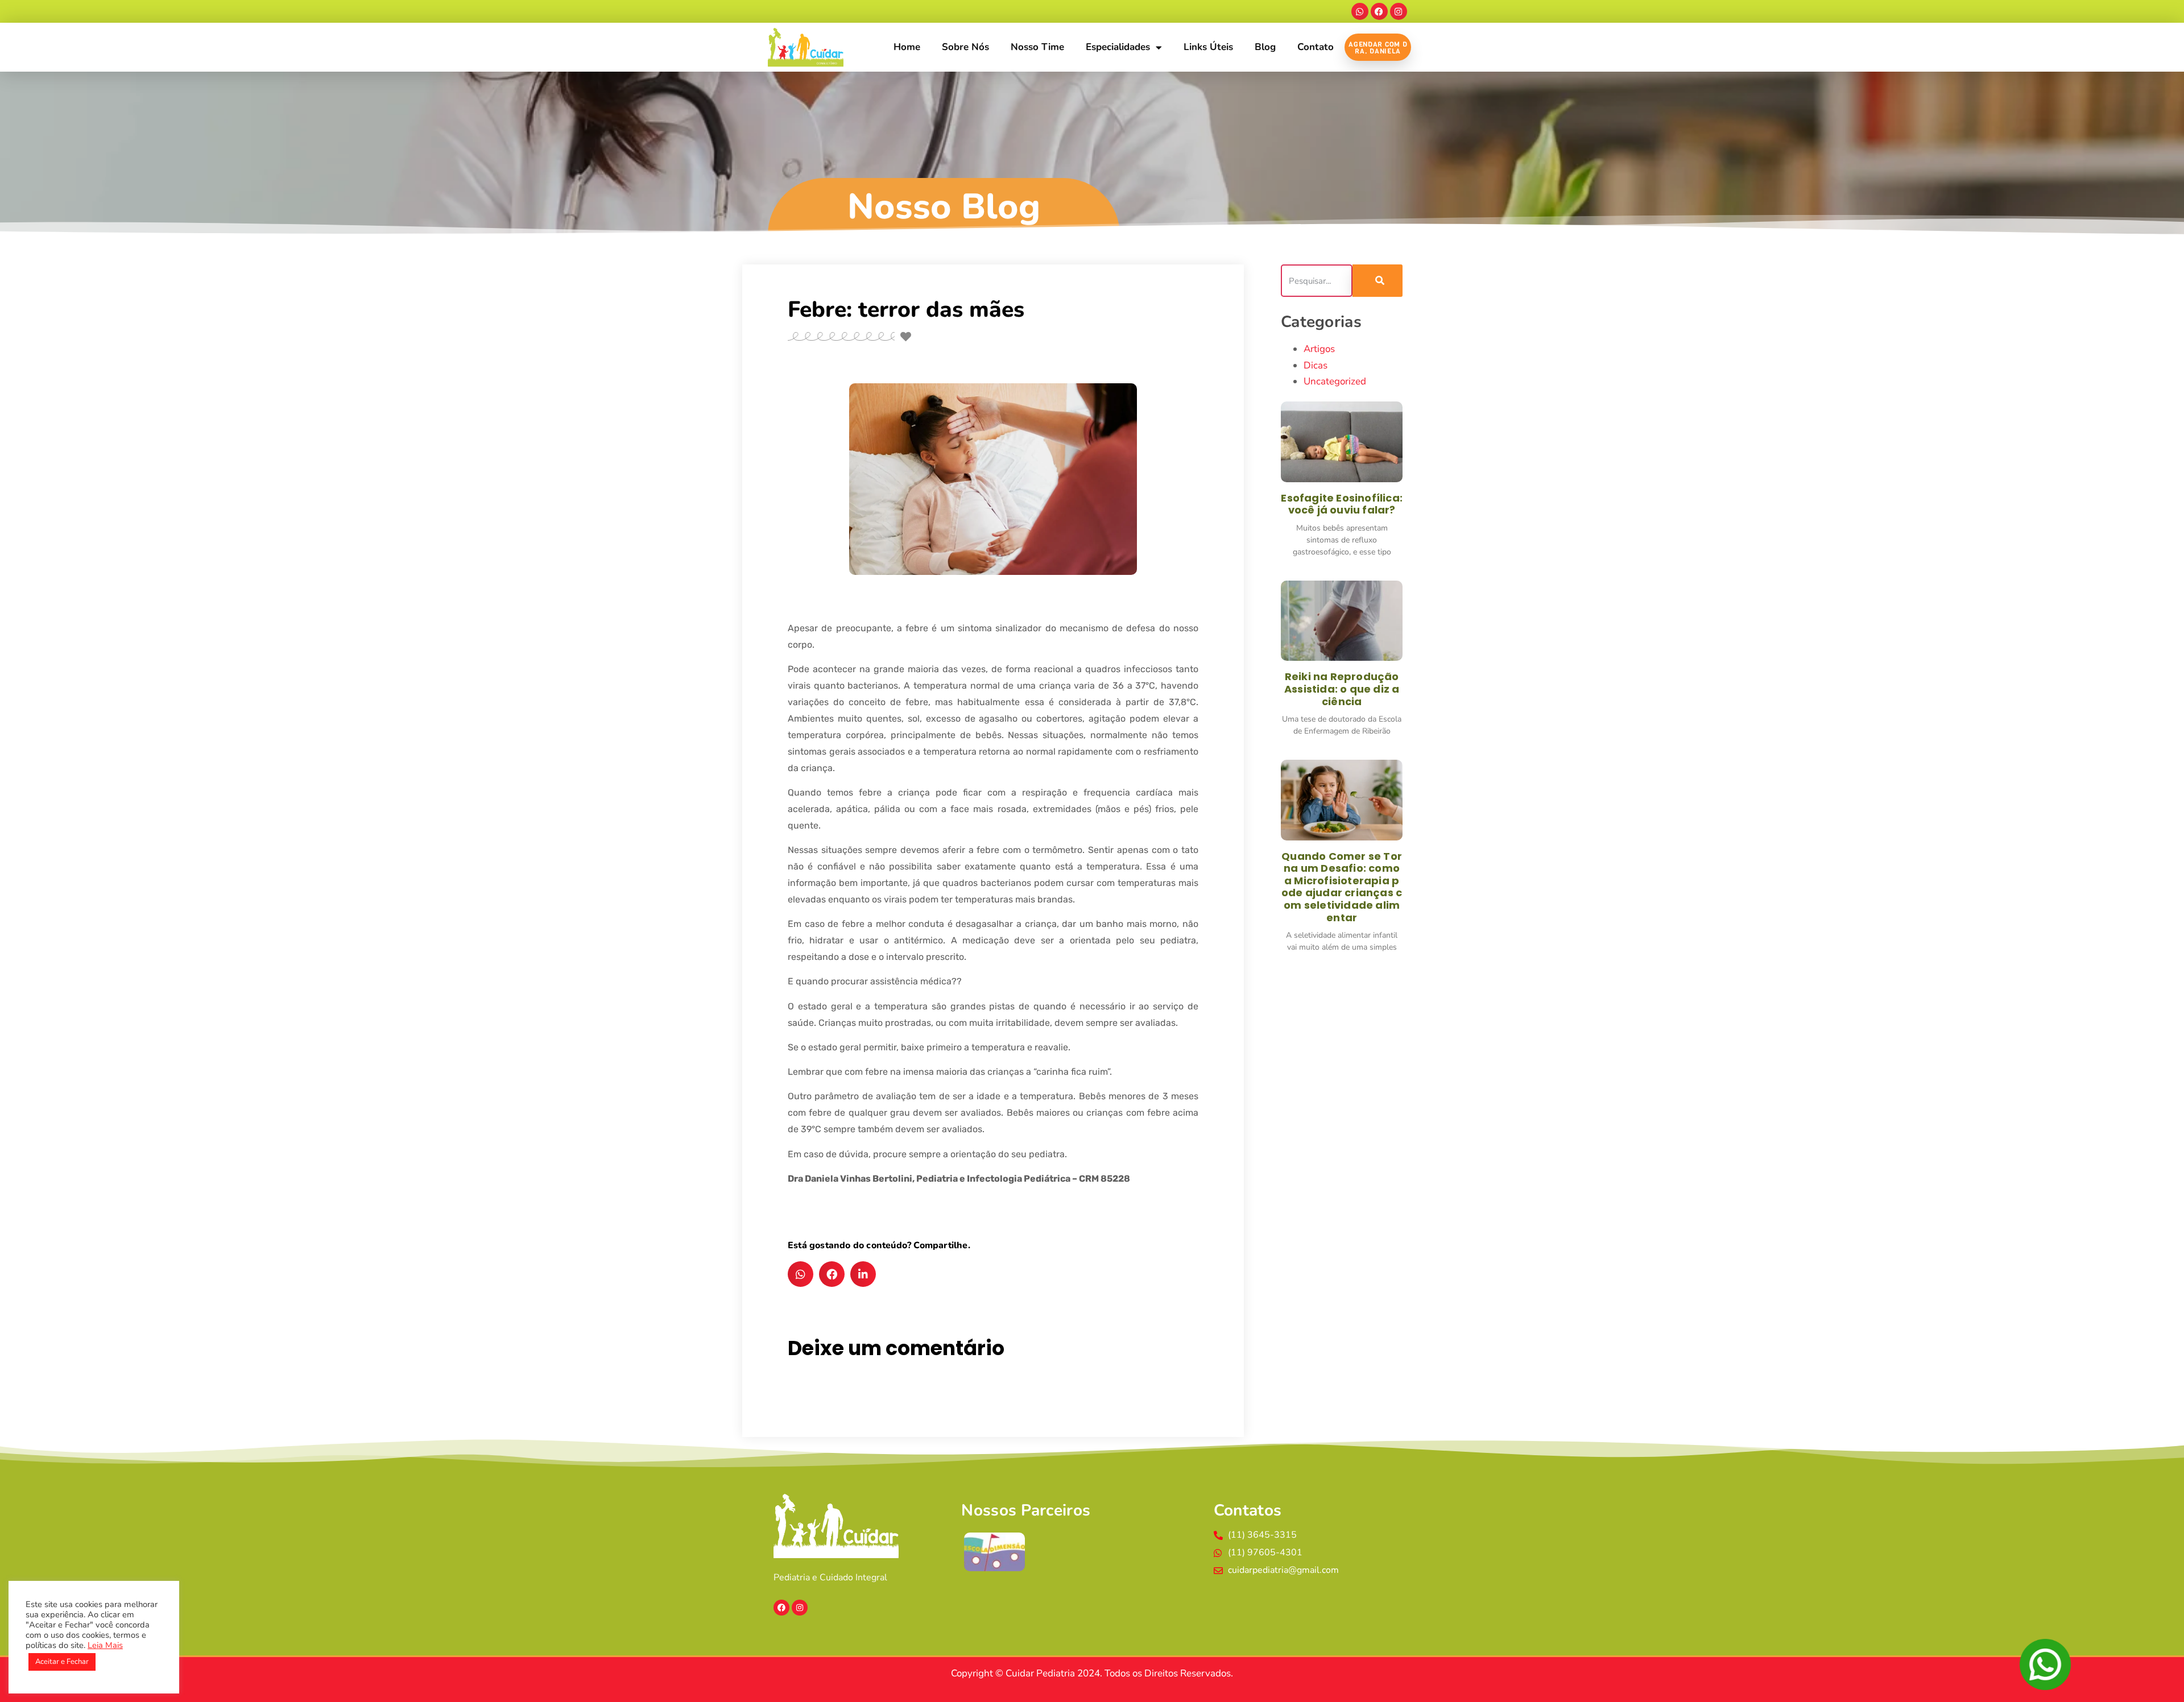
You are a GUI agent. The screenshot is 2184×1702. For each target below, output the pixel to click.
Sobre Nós (965, 47)
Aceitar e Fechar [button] (62, 1662)
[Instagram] (1399, 11)
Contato (1316, 47)
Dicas (1316, 365)
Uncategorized (1335, 381)
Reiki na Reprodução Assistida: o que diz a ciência (1342, 689)
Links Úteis (1208, 47)
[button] (801, 1274)
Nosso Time (1037, 47)
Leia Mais (105, 1645)
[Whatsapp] (1360, 11)
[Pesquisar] (1378, 281)
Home (907, 47)
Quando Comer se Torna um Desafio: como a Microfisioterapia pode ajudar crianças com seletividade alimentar (1342, 887)
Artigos (1319, 349)
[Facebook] (1379, 11)
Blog (1265, 47)
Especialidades (1118, 47)
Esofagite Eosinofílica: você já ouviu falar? (1342, 504)
